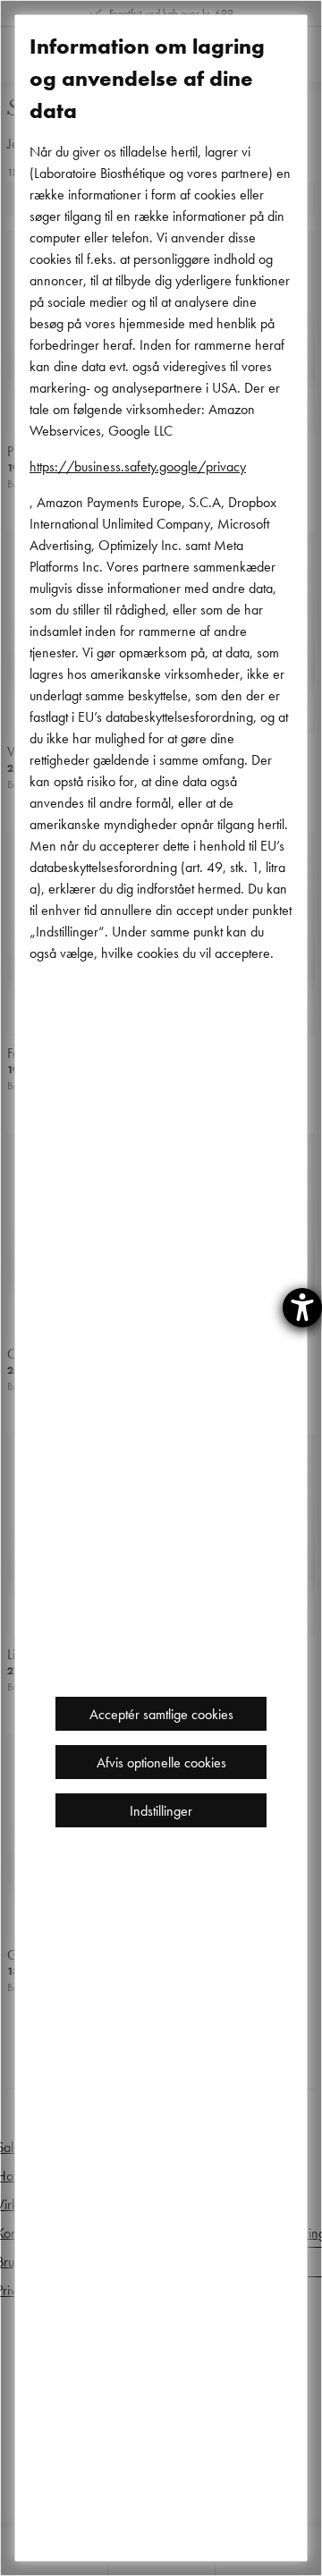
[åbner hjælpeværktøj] (302, 1308)
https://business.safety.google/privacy (138, 466)
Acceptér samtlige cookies (161, 1714)
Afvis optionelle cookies (161, 1762)
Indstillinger (161, 1810)
